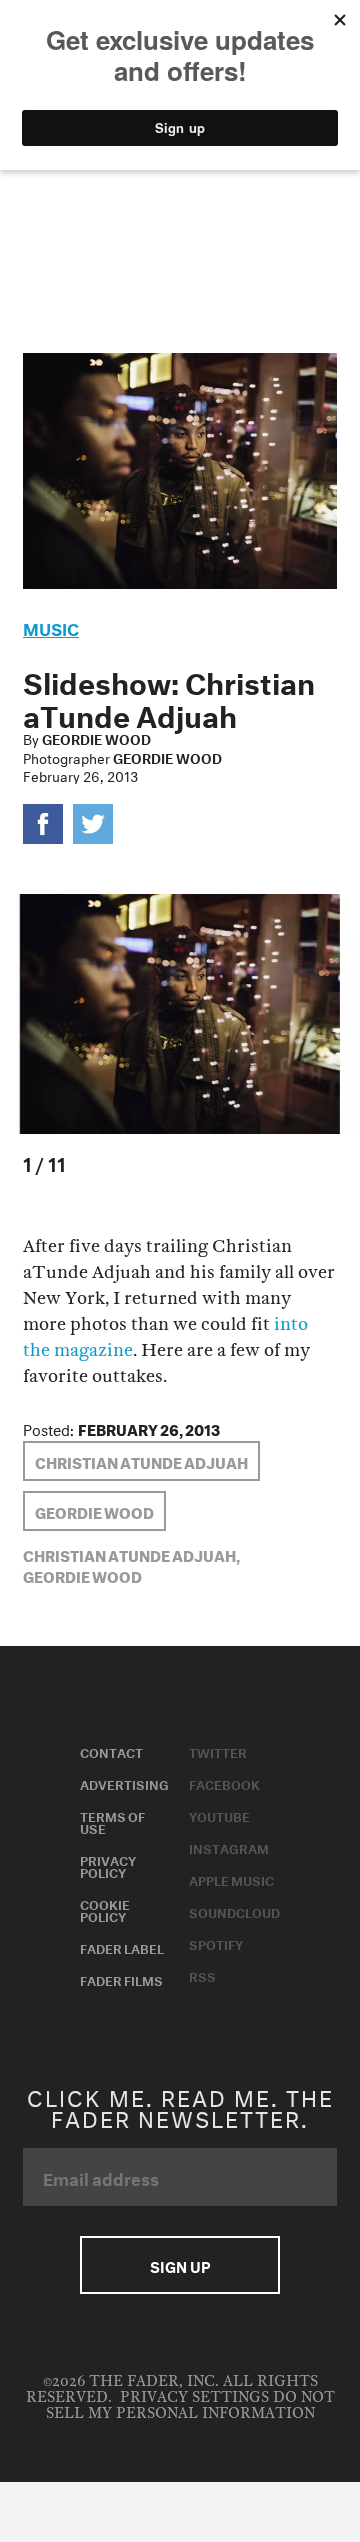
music (51, 626)
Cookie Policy (105, 1909)
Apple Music (231, 1879)
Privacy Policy (108, 1865)
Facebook (224, 1783)
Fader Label (122, 1947)
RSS (202, 1975)
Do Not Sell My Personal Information (190, 2405)
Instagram (229, 1847)
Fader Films (121, 1979)
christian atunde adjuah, (131, 1554)
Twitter (218, 1751)
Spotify (216, 1943)
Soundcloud (234, 1911)
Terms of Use (112, 1821)
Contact (111, 1751)
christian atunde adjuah (141, 1461)
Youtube (219, 1815)
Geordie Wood (96, 738)
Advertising (124, 1783)
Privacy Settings (194, 2397)
